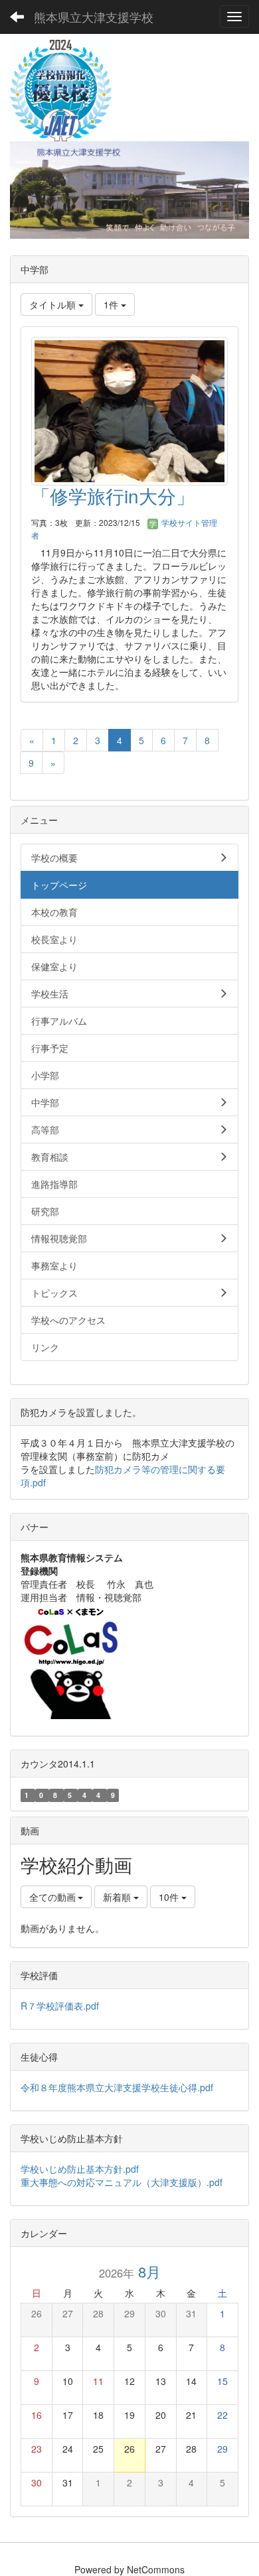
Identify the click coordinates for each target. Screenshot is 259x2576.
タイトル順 (54, 304)
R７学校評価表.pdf (60, 2006)
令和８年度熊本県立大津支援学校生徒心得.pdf (117, 2087)
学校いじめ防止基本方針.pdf (84, 2169)
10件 (170, 1897)
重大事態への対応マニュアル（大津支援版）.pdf (122, 2182)
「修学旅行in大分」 (113, 495)
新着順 (118, 1897)
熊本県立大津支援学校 (94, 17)
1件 (112, 304)
